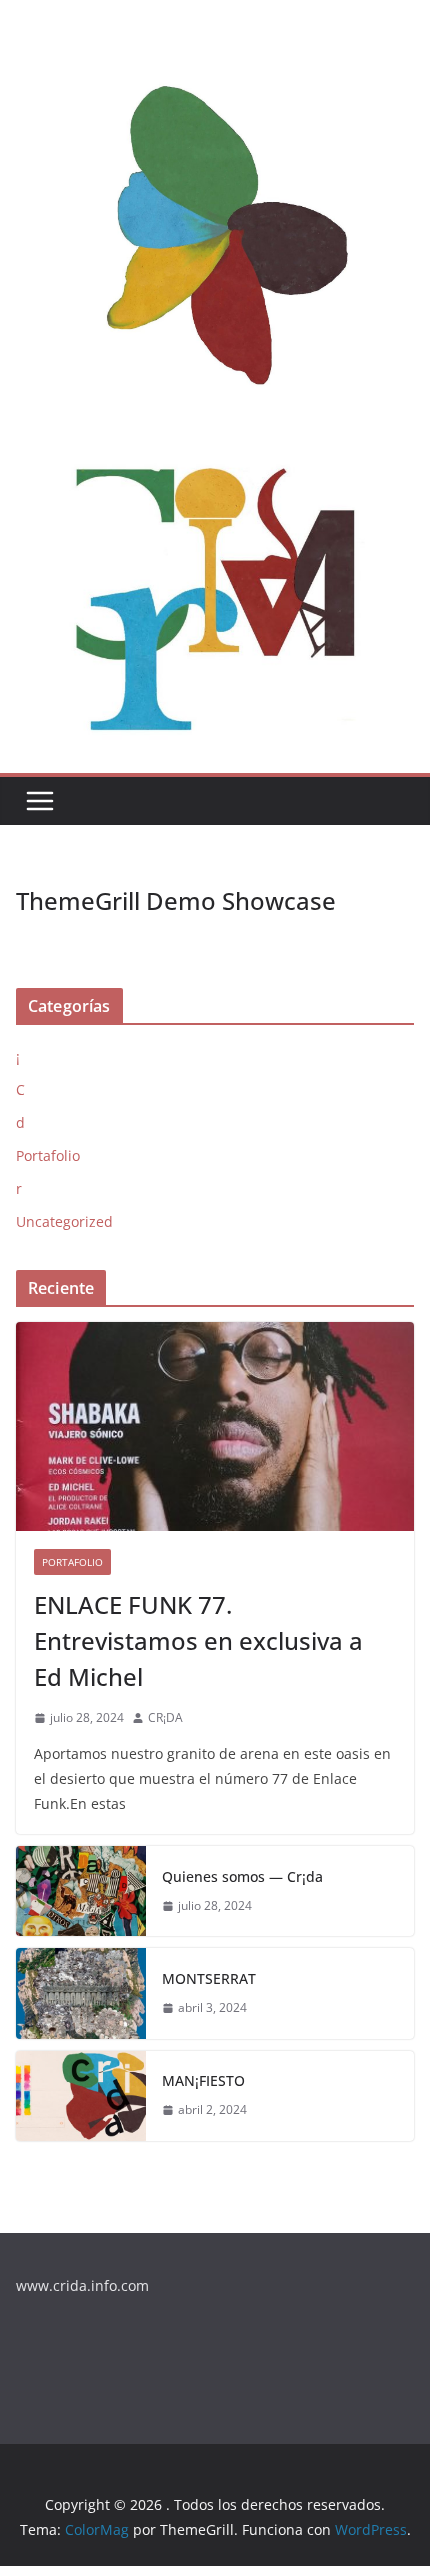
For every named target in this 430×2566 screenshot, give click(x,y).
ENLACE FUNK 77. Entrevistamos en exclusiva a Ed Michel (198, 1640)
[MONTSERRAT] (81, 1993)
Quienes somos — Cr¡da (242, 1876)
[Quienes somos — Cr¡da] (81, 1891)
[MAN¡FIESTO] (81, 2096)
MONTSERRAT (209, 1978)
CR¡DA (165, 1717)
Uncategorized (64, 1221)
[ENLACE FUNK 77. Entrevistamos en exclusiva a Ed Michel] (215, 1426)
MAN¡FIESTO (203, 2080)
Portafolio (48, 1155)
